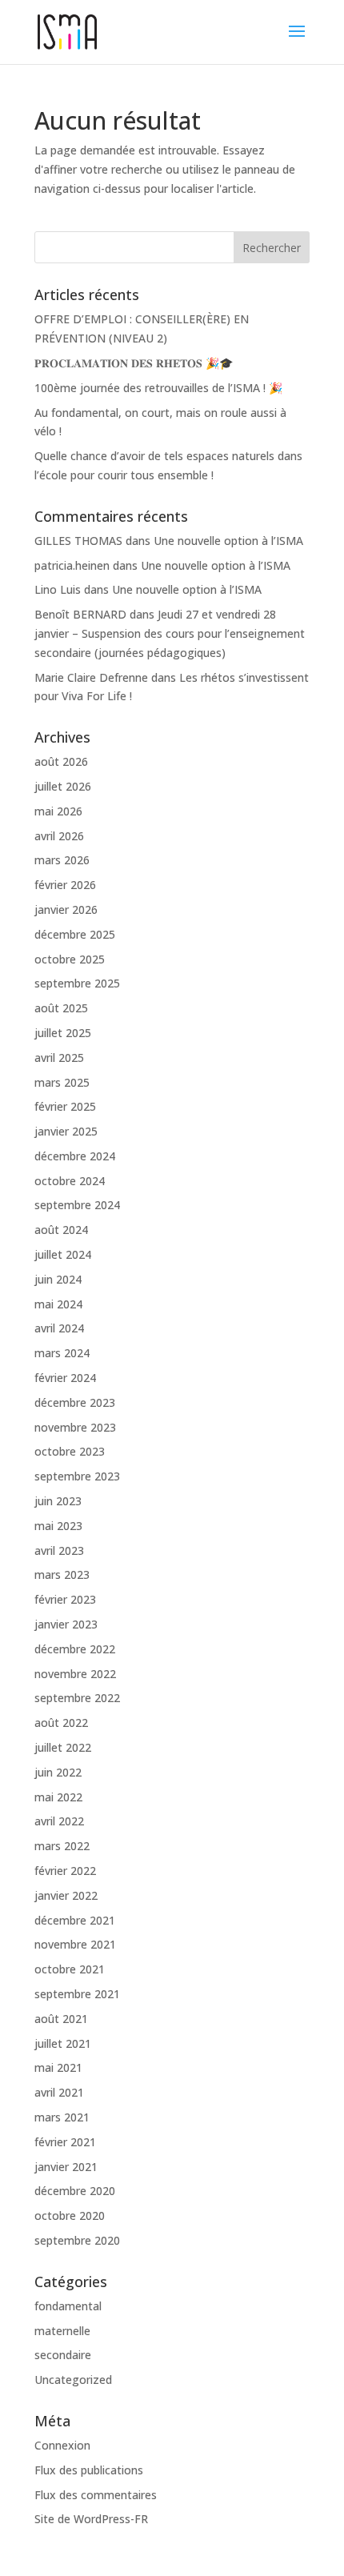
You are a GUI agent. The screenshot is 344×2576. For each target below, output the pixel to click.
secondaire (63, 2355)
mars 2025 (62, 1082)
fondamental (68, 2306)
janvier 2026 (66, 909)
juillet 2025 (63, 1033)
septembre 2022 (77, 1698)
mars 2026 (62, 860)
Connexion (62, 2445)
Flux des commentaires (96, 2495)
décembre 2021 (75, 1920)
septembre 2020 (77, 2240)
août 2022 (61, 1723)
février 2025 (65, 1106)
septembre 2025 (77, 983)
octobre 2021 (70, 1969)
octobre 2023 (70, 1451)
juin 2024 (58, 1279)
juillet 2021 (63, 2043)
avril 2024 (59, 1328)
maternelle (62, 2331)
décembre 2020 (75, 2191)
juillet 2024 (63, 1254)
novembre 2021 (75, 1944)
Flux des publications (89, 2470)
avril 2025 (59, 1058)
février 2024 (65, 1378)
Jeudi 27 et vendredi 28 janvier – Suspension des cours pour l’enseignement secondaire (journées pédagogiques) (170, 633)
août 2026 (61, 761)
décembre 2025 (75, 934)
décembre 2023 (75, 1402)
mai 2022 (58, 1797)
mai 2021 (58, 2067)
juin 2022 (58, 1772)
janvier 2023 (66, 1624)
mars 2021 (62, 2117)
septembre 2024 (77, 1205)
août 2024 (61, 1230)
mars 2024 (62, 1353)
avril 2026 (59, 836)
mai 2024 (58, 1304)
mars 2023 (62, 1574)
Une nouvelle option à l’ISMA (228, 541)
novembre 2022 (75, 1674)
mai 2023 (58, 1526)
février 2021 (65, 2142)
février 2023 (65, 1599)
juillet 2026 (63, 786)
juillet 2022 (63, 1747)
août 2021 (61, 2019)
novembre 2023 (75, 1427)
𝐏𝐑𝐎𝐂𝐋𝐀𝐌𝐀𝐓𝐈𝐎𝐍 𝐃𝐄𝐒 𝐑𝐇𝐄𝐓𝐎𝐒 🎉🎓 (134, 363)
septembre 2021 (77, 1994)
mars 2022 (62, 1846)
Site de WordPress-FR (91, 2519)
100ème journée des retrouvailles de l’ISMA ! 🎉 (158, 388)
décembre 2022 (75, 1649)
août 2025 (61, 1008)
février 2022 (65, 1871)
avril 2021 (59, 2092)
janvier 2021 (66, 2167)
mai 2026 (58, 811)
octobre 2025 (70, 959)
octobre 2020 (70, 2215)
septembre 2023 (77, 1476)
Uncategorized (73, 2380)
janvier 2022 (66, 1895)
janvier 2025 (66, 1131)
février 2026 (65, 885)
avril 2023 (59, 1550)
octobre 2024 (70, 1181)
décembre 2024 (75, 1156)
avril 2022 (59, 1821)
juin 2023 (58, 1501)
